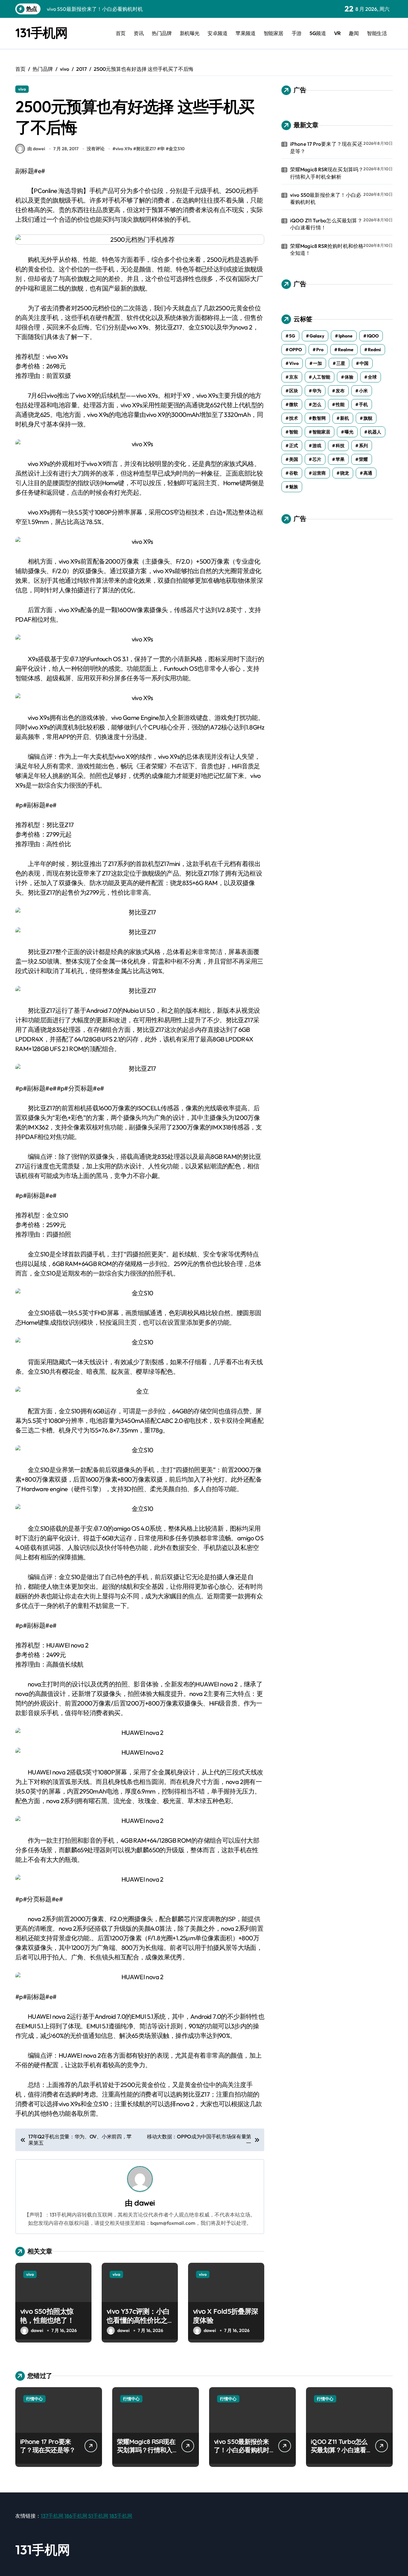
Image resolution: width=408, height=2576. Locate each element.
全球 (372, 377)
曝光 (349, 432)
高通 (368, 473)
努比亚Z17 (146, 149)
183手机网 (121, 2516)
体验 (349, 377)
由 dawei (36, 149)
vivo (22, 89)
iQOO (373, 336)
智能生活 (377, 33)
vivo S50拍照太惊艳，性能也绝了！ (47, 2316)
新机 (345, 418)
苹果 (340, 459)
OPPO (295, 350)
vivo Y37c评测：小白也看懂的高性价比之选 (138, 2320)
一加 (317, 363)
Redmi (374, 350)
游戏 (317, 446)
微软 (294, 404)
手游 (297, 33)
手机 (363, 404)
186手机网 (76, 2516)
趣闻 (354, 33)
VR (337, 33)
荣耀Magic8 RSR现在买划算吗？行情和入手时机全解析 (327, 173)
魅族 (294, 487)
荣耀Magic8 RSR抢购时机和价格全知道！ (327, 249)
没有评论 (96, 149)
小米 (363, 391)
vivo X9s (124, 149)
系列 (363, 446)
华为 (317, 391)
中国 (364, 363)
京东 (294, 377)
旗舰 (368, 418)
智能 (294, 432)
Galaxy (317, 336)
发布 (340, 391)
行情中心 (34, 2399)
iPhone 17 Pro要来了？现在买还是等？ (326, 147)
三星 (341, 363)
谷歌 (294, 473)
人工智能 (321, 377)
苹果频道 (245, 33)
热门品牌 (162, 33)
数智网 (319, 418)
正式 (294, 446)
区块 (294, 391)
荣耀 (363, 459)
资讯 (138, 33)
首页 (121, 33)
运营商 (319, 473)
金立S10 (177, 149)
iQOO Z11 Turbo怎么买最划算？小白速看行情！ (326, 224)
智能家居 (273, 33)
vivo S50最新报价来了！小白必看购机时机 (326, 198)
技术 (294, 418)
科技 (340, 446)
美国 (294, 459)
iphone (346, 336)
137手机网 (52, 2516)
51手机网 (98, 2516)
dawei (144, 2203)
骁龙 (345, 473)
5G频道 (318, 33)
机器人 (375, 432)
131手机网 (41, 33)
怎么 (317, 404)
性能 (340, 404)
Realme (346, 350)
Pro (320, 350)
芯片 (317, 459)
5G (292, 336)
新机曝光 (190, 33)
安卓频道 (217, 33)
